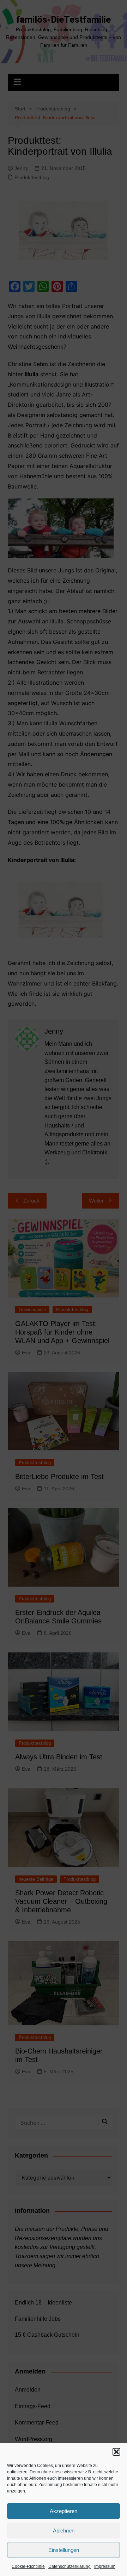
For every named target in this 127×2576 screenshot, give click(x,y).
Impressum (105, 2566)
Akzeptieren (64, 2511)
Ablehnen (64, 2531)
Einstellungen (64, 2550)
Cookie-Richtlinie (28, 2566)
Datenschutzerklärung (69, 2566)
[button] (116, 2452)
